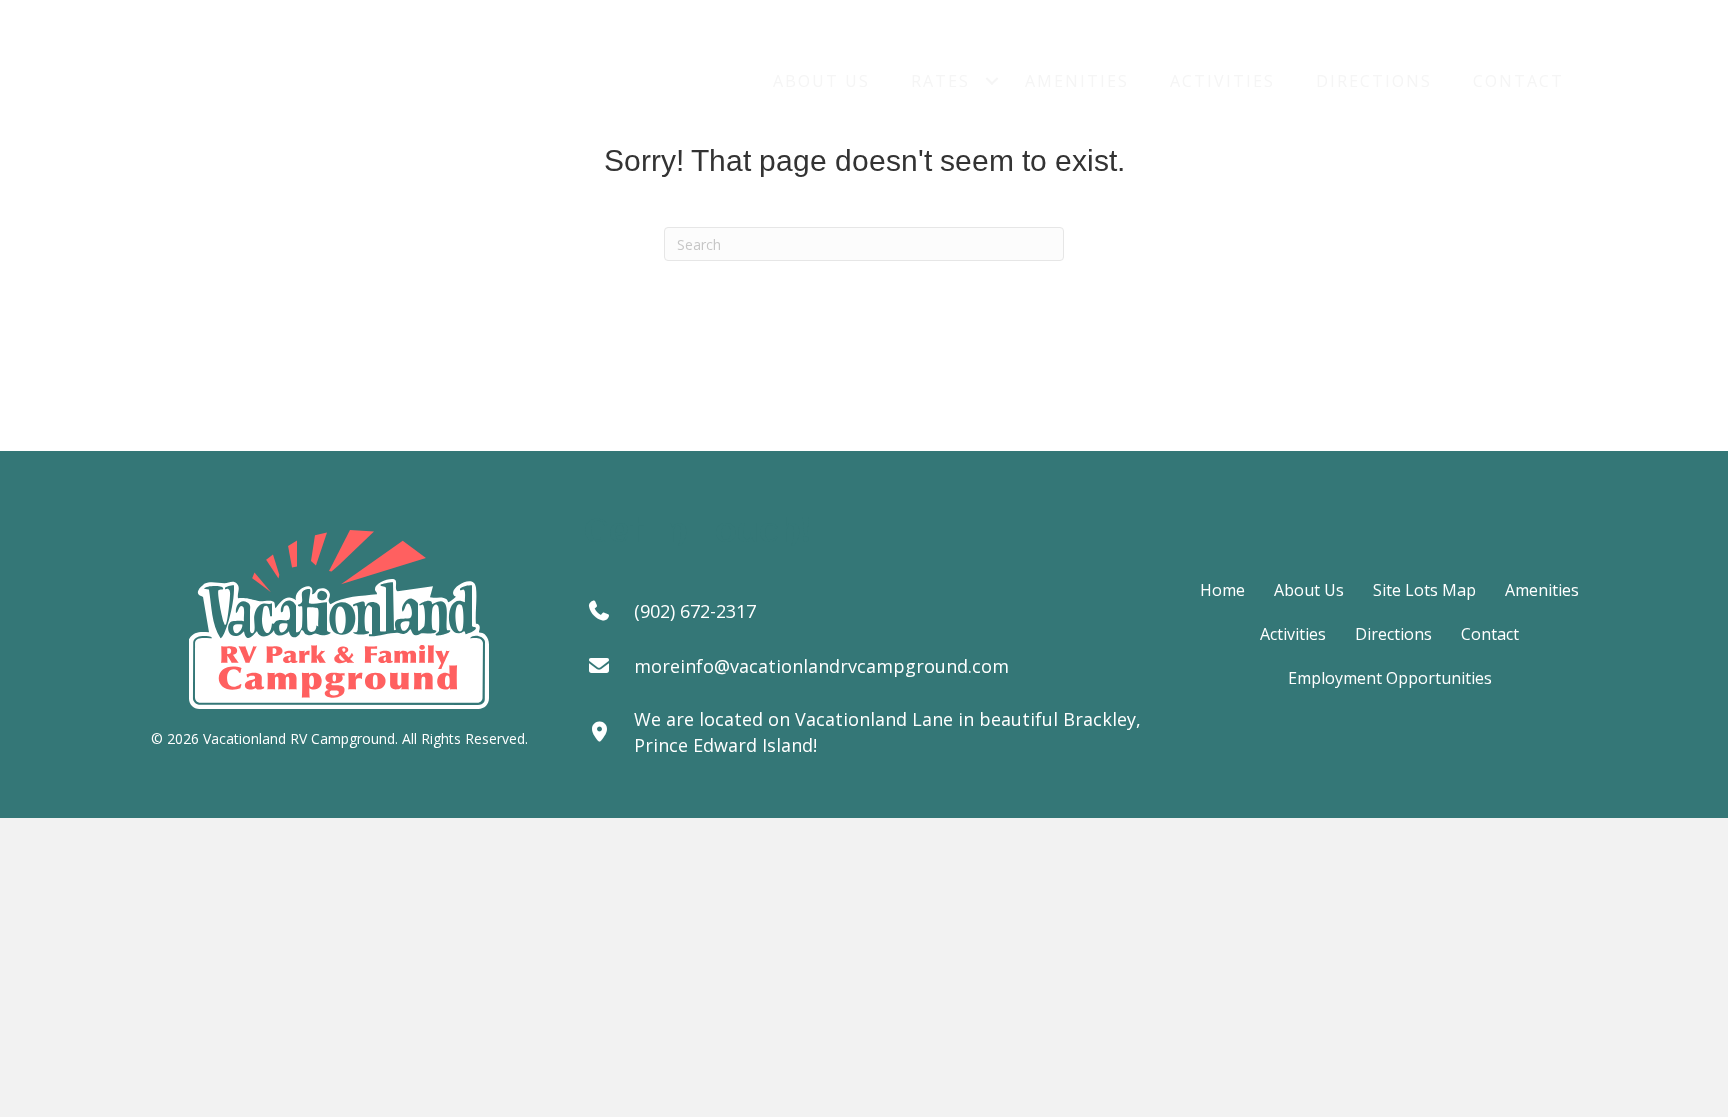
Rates (940, 81)
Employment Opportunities (1390, 678)
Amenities (1077, 81)
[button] (992, 81)
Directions (1374, 81)
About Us (821, 81)
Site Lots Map (1424, 590)
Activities (1222, 81)
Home (1222, 590)
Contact (1518, 81)
